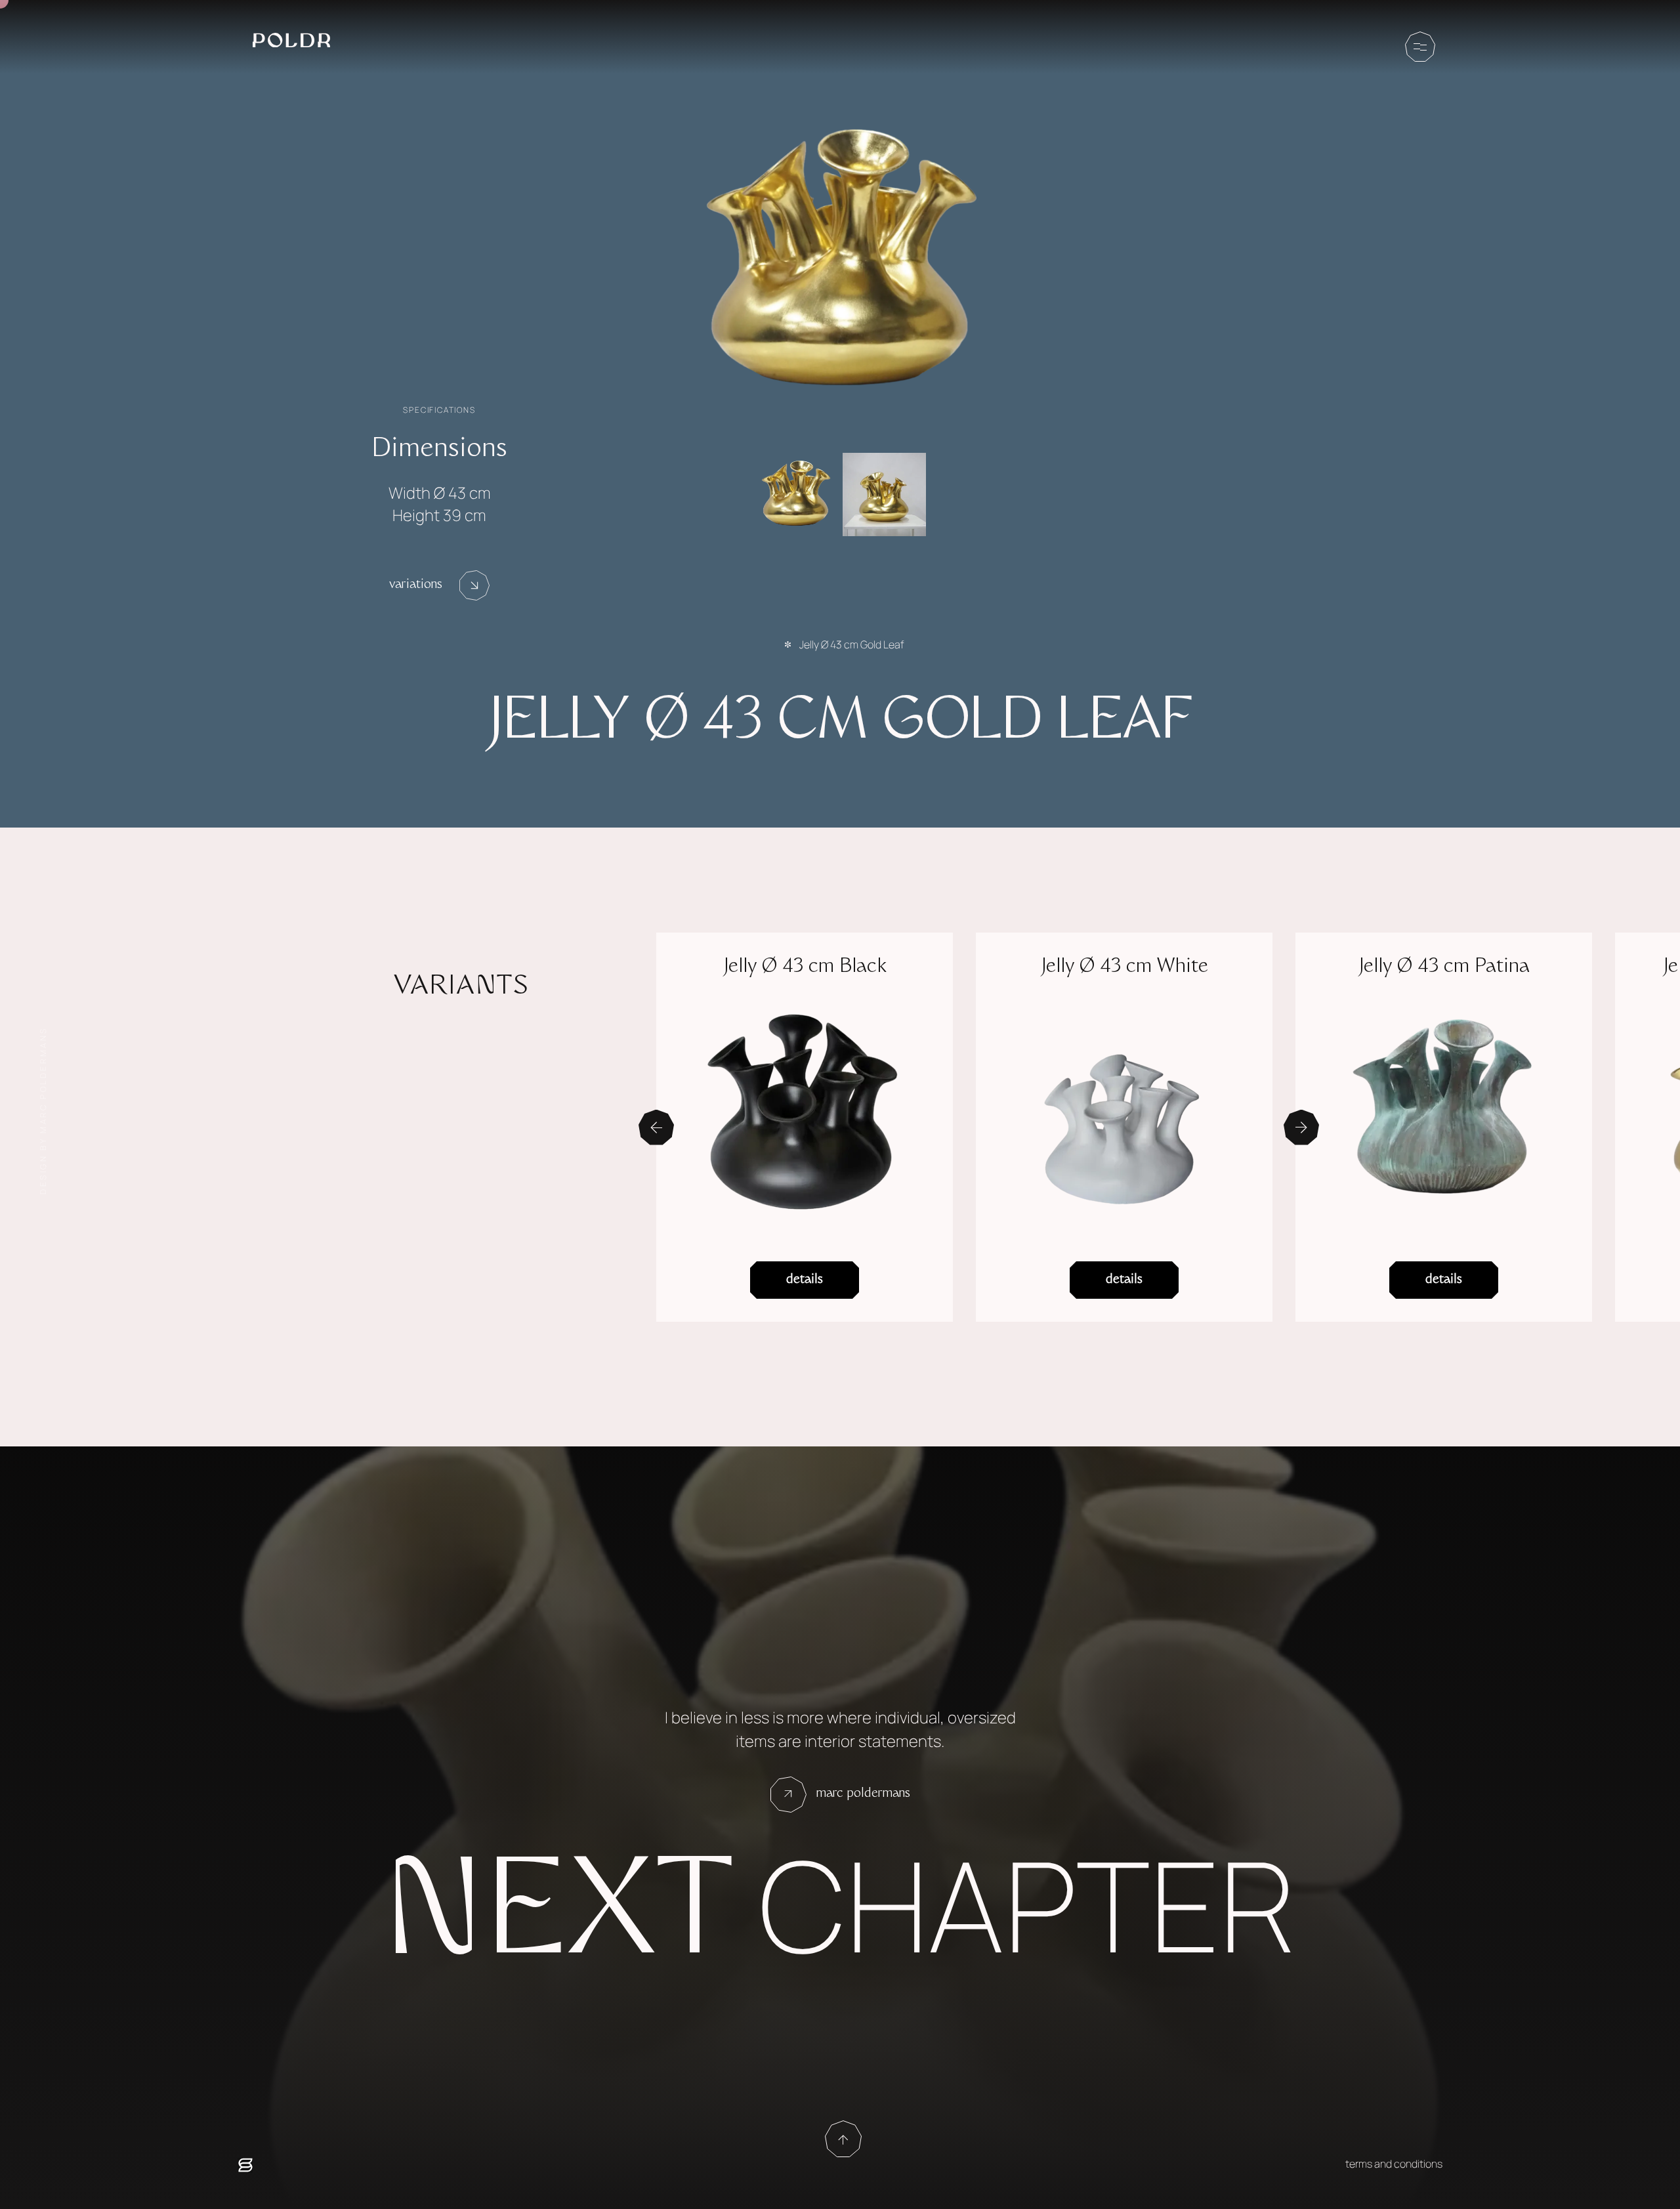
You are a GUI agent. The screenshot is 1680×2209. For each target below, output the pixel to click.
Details (805, 1280)
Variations (416, 585)
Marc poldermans (863, 1794)
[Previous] (656, 1127)
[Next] (1301, 1127)
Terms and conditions (1394, 2164)
